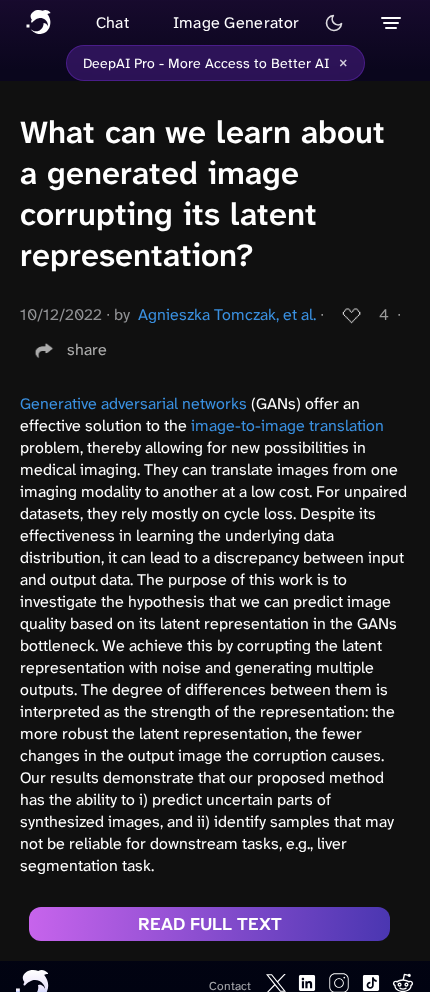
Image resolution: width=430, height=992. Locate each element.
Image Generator (236, 22)
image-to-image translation (287, 425)
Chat (112, 22)
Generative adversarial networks (133, 403)
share (87, 349)
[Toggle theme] (334, 23)
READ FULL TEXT (210, 924)
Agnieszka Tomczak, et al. (227, 314)
